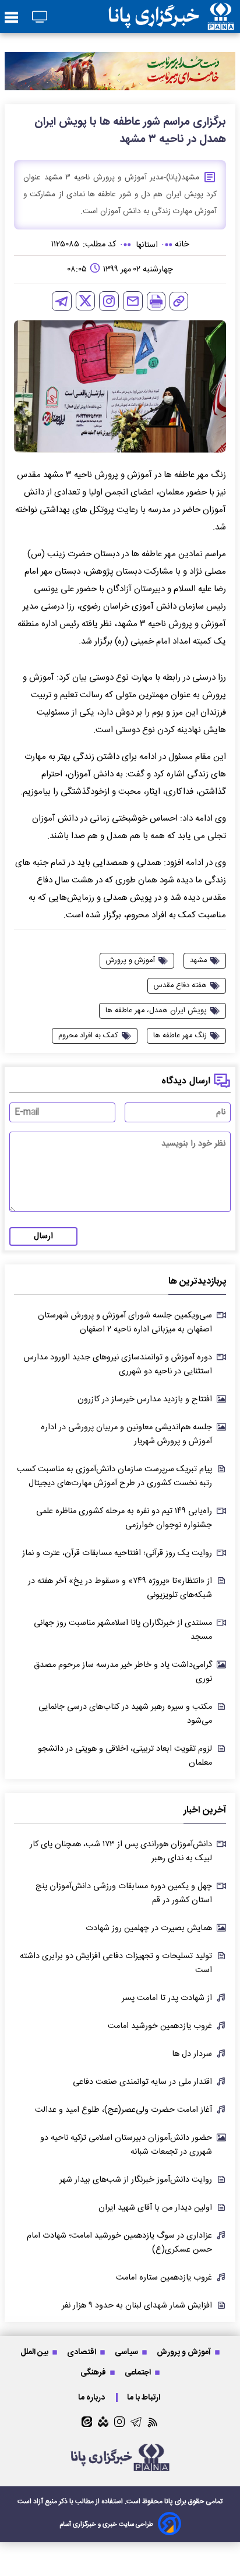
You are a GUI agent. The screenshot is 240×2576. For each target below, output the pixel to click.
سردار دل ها (192, 2054)
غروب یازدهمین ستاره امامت (164, 2278)
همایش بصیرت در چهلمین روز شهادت (149, 1928)
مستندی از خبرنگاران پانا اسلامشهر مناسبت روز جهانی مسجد (123, 1630)
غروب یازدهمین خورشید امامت (160, 2026)
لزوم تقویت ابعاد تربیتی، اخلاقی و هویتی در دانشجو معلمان (125, 1756)
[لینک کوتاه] (179, 301)
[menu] (11, 18)
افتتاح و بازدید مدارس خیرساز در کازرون (145, 1400)
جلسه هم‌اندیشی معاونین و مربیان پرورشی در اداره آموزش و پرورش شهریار (126, 1434)
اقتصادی (82, 2352)
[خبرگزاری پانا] (171, 17)
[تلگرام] (62, 301)
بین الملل (35, 2352)
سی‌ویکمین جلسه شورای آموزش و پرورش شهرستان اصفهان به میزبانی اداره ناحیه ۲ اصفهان (125, 1323)
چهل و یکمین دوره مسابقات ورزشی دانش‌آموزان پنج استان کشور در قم (124, 1893)
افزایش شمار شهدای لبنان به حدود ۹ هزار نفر (137, 2306)
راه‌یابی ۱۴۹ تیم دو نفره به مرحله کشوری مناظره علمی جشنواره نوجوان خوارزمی (124, 1518)
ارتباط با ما (144, 2397)
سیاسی (127, 2352)
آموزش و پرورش (185, 2352)
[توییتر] (85, 301)
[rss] (153, 2422)
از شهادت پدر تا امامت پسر (167, 1998)
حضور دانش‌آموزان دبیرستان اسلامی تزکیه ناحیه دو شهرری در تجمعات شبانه (126, 2145)
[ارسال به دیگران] (133, 301)
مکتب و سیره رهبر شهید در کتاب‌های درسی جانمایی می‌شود (125, 1714)
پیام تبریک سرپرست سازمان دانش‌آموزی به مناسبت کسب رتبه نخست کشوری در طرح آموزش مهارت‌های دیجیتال (114, 1476)
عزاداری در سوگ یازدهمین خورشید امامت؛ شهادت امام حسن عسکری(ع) (119, 2243)
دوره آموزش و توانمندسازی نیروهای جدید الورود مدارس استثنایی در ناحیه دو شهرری (118, 1365)
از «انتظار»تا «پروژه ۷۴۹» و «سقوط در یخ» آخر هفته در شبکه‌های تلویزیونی (120, 1588)
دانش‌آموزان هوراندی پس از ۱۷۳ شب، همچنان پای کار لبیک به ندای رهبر (121, 1851)
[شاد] (103, 2422)
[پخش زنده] (40, 18)
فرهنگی (94, 2372)
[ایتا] (87, 2422)
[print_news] (156, 301)
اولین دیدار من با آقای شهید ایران (155, 2208)
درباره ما (92, 2397)
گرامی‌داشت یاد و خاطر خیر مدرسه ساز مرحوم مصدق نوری (123, 1672)
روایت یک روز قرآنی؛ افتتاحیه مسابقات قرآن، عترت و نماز (117, 1553)
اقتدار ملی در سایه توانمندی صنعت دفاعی (142, 2082)
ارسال (43, 1236)
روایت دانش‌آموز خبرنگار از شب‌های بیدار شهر (136, 2180)
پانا (169, 2501)
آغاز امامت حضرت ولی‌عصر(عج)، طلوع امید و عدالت (123, 2110)
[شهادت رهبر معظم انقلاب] (120, 71)
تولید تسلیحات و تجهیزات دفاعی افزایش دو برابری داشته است (116, 1963)
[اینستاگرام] (109, 301)
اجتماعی (139, 2372)
